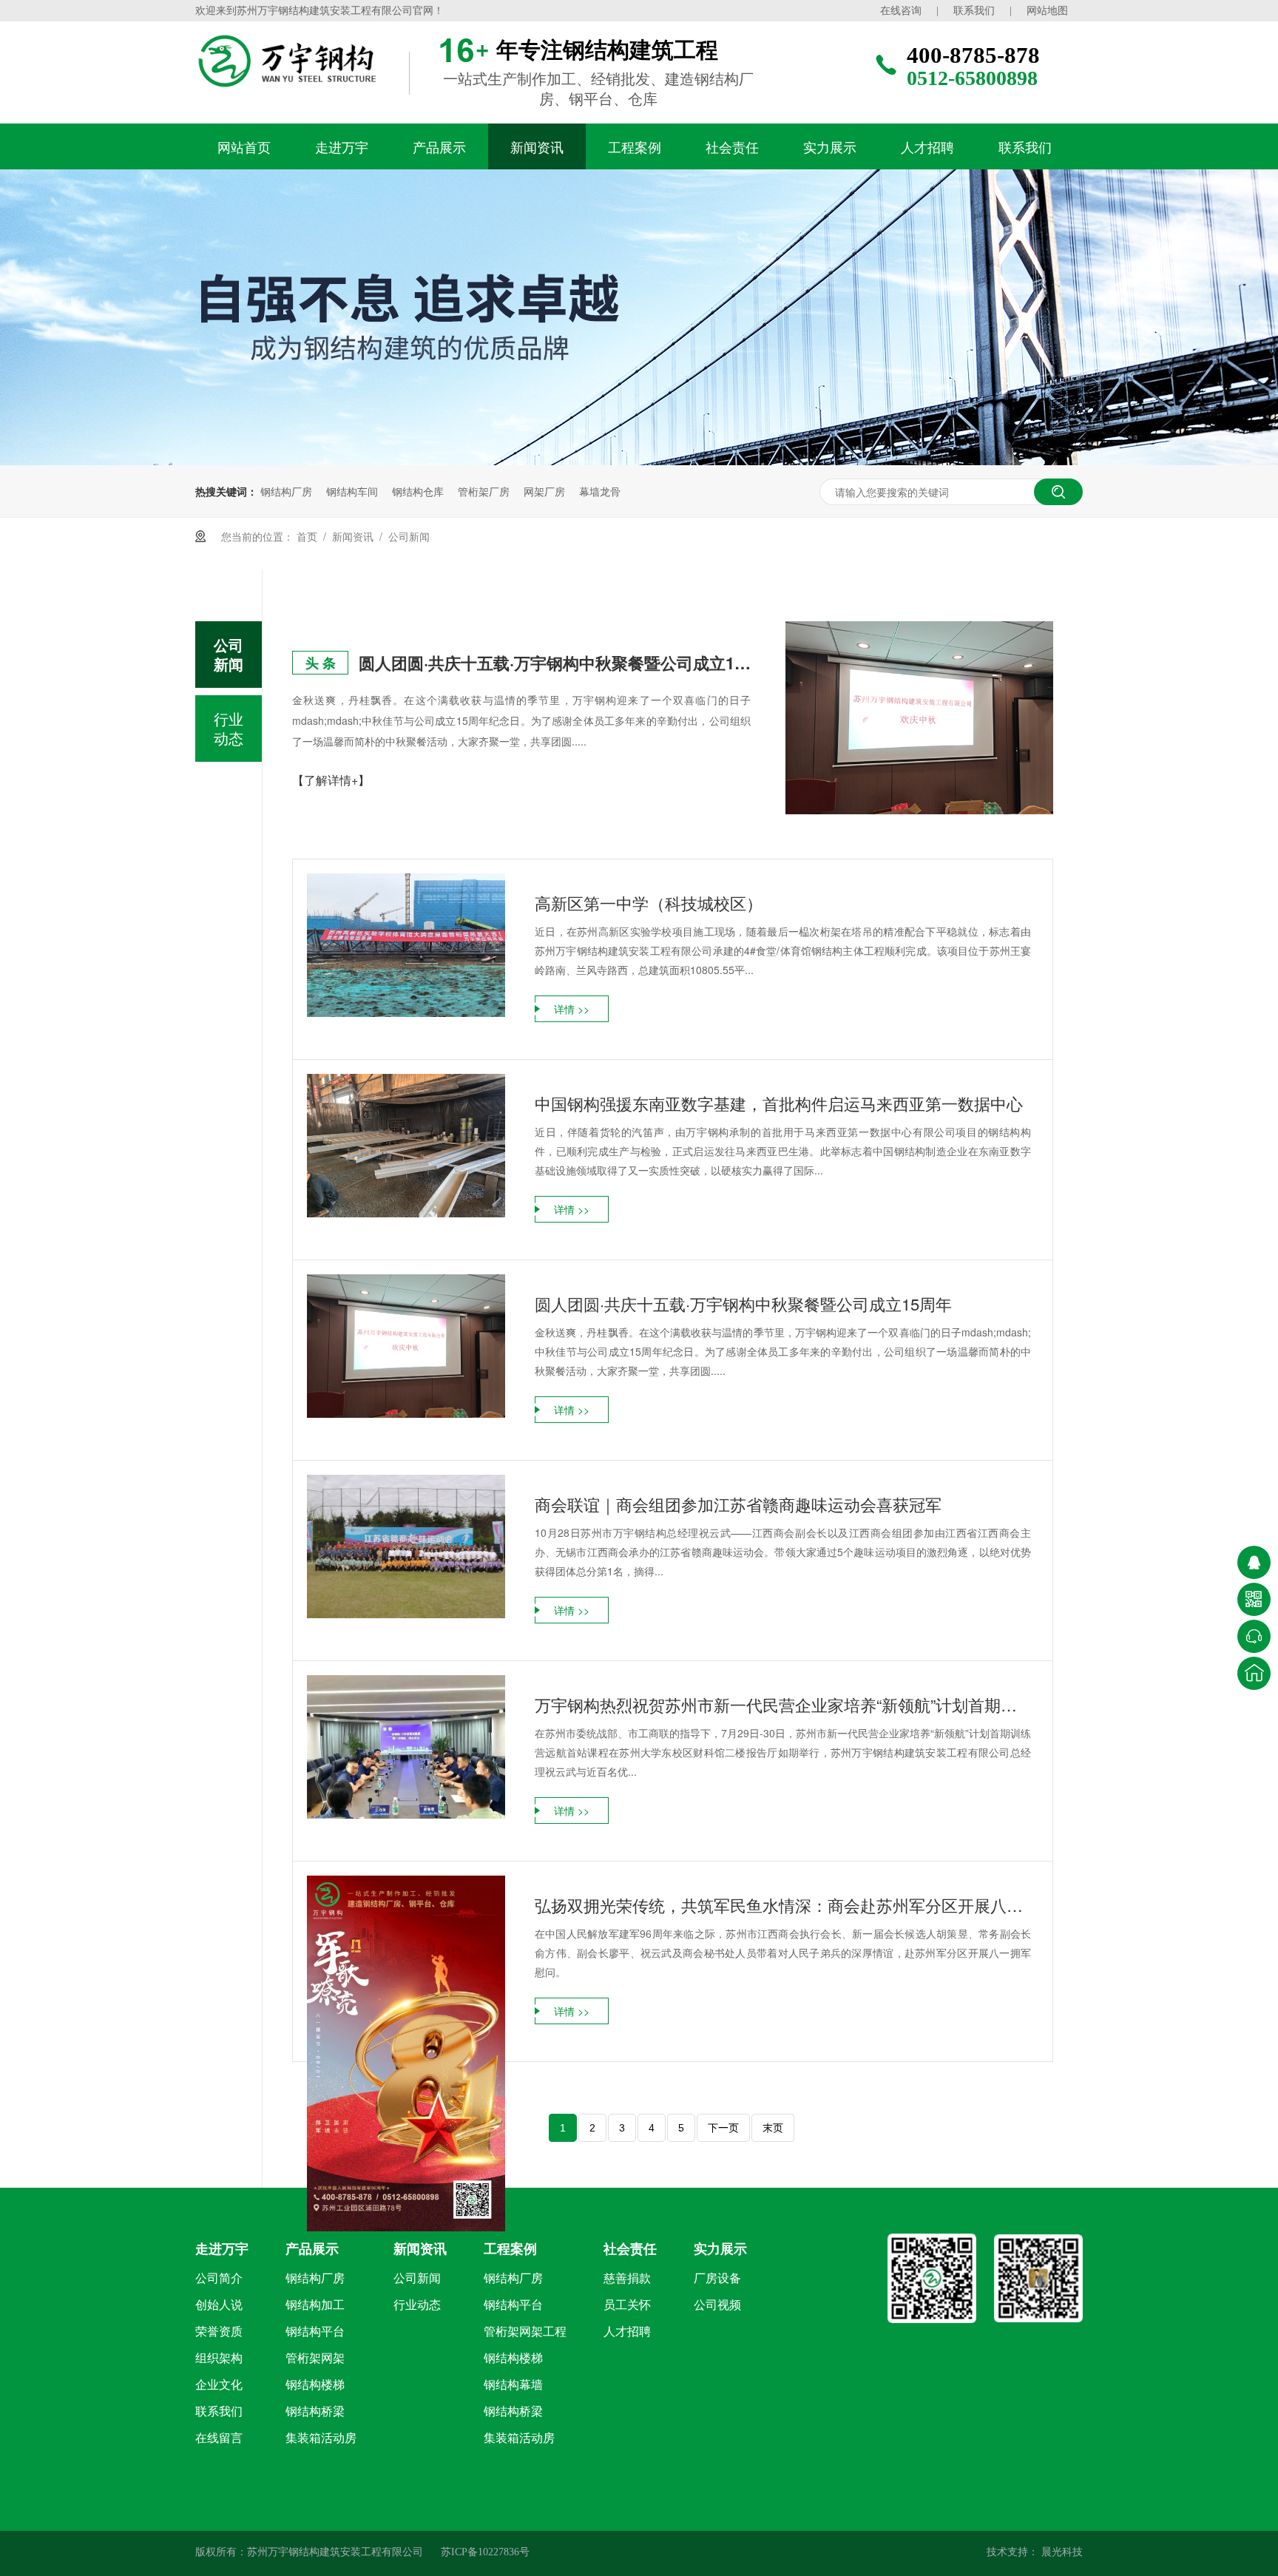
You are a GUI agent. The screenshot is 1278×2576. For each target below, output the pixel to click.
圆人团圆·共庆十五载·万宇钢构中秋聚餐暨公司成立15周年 (555, 663)
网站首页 (244, 146)
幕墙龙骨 (600, 491)
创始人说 (219, 2305)
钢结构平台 (315, 2332)
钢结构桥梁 (315, 2411)
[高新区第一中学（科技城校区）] (406, 945)
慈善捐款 (627, 2278)
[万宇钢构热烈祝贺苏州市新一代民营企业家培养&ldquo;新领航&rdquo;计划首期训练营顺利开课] (406, 1747)
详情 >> (572, 1009)
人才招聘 (927, 146)
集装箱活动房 (321, 2438)
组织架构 (219, 2358)
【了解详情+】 (331, 780)
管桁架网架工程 (525, 2332)
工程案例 (635, 146)
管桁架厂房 (484, 491)
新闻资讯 (537, 146)
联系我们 (974, 11)
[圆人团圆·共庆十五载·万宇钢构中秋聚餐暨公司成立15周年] (919, 718)
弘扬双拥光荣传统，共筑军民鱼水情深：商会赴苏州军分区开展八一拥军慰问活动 (783, 1905)
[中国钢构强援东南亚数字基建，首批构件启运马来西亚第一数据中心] (406, 1145)
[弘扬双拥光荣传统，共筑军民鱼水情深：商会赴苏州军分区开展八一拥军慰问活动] (406, 2053)
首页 (307, 536)
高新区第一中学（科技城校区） (649, 903)
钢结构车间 (352, 491)
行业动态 (229, 728)
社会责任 (732, 146)
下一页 (723, 2128)
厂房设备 (717, 2278)
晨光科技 (1061, 2552)
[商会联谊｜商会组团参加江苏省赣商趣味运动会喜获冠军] (406, 1546)
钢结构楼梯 (315, 2385)
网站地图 (1047, 11)
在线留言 (219, 2438)
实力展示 (830, 146)
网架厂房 (544, 491)
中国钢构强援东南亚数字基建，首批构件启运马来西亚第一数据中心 (779, 1103)
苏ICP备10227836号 (485, 2552)
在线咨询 (901, 11)
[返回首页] (1254, 1673)
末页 (773, 2128)
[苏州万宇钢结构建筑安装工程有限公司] (317, 61)
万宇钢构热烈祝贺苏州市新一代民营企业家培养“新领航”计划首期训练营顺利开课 (783, 1704)
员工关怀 (627, 2305)
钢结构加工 (315, 2305)
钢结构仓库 (418, 491)
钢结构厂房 (286, 491)
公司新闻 (409, 536)
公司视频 (717, 2305)
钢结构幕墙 (513, 2385)
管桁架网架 (315, 2358)
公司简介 (219, 2278)
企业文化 (219, 2385)
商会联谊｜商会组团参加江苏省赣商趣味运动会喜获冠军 (738, 1504)
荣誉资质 (219, 2332)
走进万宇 (342, 146)
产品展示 (439, 146)
